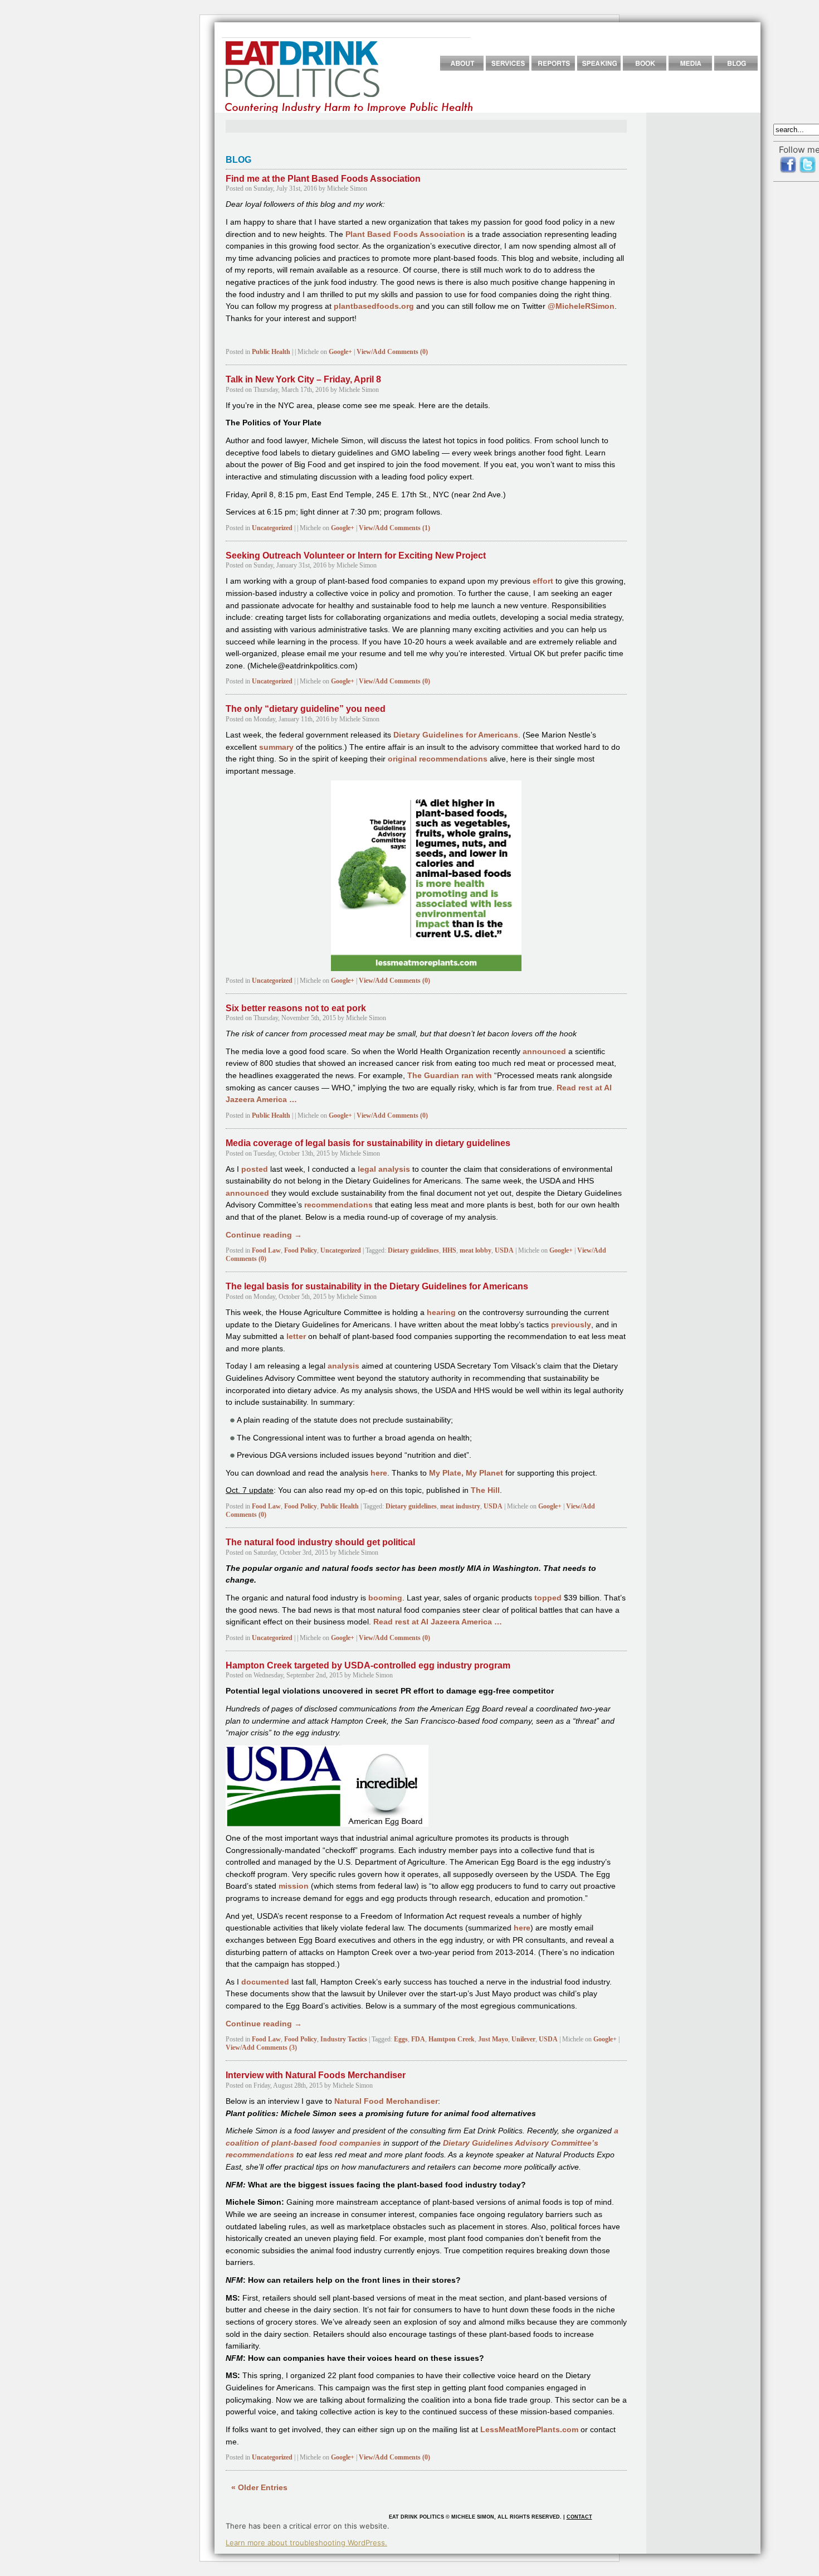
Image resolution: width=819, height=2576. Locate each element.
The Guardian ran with (450, 1076)
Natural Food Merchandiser (386, 2101)
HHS (449, 1250)
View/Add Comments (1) (394, 528)
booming (385, 1598)
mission (294, 1886)
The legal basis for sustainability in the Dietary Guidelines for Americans (377, 1286)
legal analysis (384, 1169)
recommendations (338, 1205)
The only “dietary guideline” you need (306, 709)
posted (255, 1169)
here (379, 1473)
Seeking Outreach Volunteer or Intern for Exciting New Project (356, 556)
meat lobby (476, 1250)
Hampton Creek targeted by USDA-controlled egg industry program (368, 1665)
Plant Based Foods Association (405, 234)
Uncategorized (272, 528)
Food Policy (301, 1250)
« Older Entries (259, 2488)
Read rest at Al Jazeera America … (438, 1622)
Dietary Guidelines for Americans (456, 735)
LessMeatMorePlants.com (529, 2430)
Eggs (401, 2039)
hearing (441, 1313)
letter (296, 1336)
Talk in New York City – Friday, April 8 (303, 379)
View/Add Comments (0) (392, 352)
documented (265, 1982)
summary (276, 747)
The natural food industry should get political (320, 1542)
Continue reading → (264, 1235)
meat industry (460, 1506)
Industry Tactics (344, 2039)
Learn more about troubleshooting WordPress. (306, 2543)
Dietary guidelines (413, 1250)
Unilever (523, 2039)
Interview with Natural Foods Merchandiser (316, 2075)
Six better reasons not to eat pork (296, 1008)
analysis (343, 1366)
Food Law (266, 1250)
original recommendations (438, 759)
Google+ (340, 352)
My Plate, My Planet (466, 1473)
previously (571, 1325)
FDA (418, 2039)
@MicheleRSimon (581, 306)
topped (548, 1598)
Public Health (271, 352)
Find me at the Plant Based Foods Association (323, 179)
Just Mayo (493, 2039)
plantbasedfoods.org (374, 306)
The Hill (485, 1490)
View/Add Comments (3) (261, 2048)
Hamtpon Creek (452, 2039)
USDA (504, 1250)
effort (543, 581)
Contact (579, 2517)
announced (544, 1052)
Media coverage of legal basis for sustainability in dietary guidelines (368, 1143)
